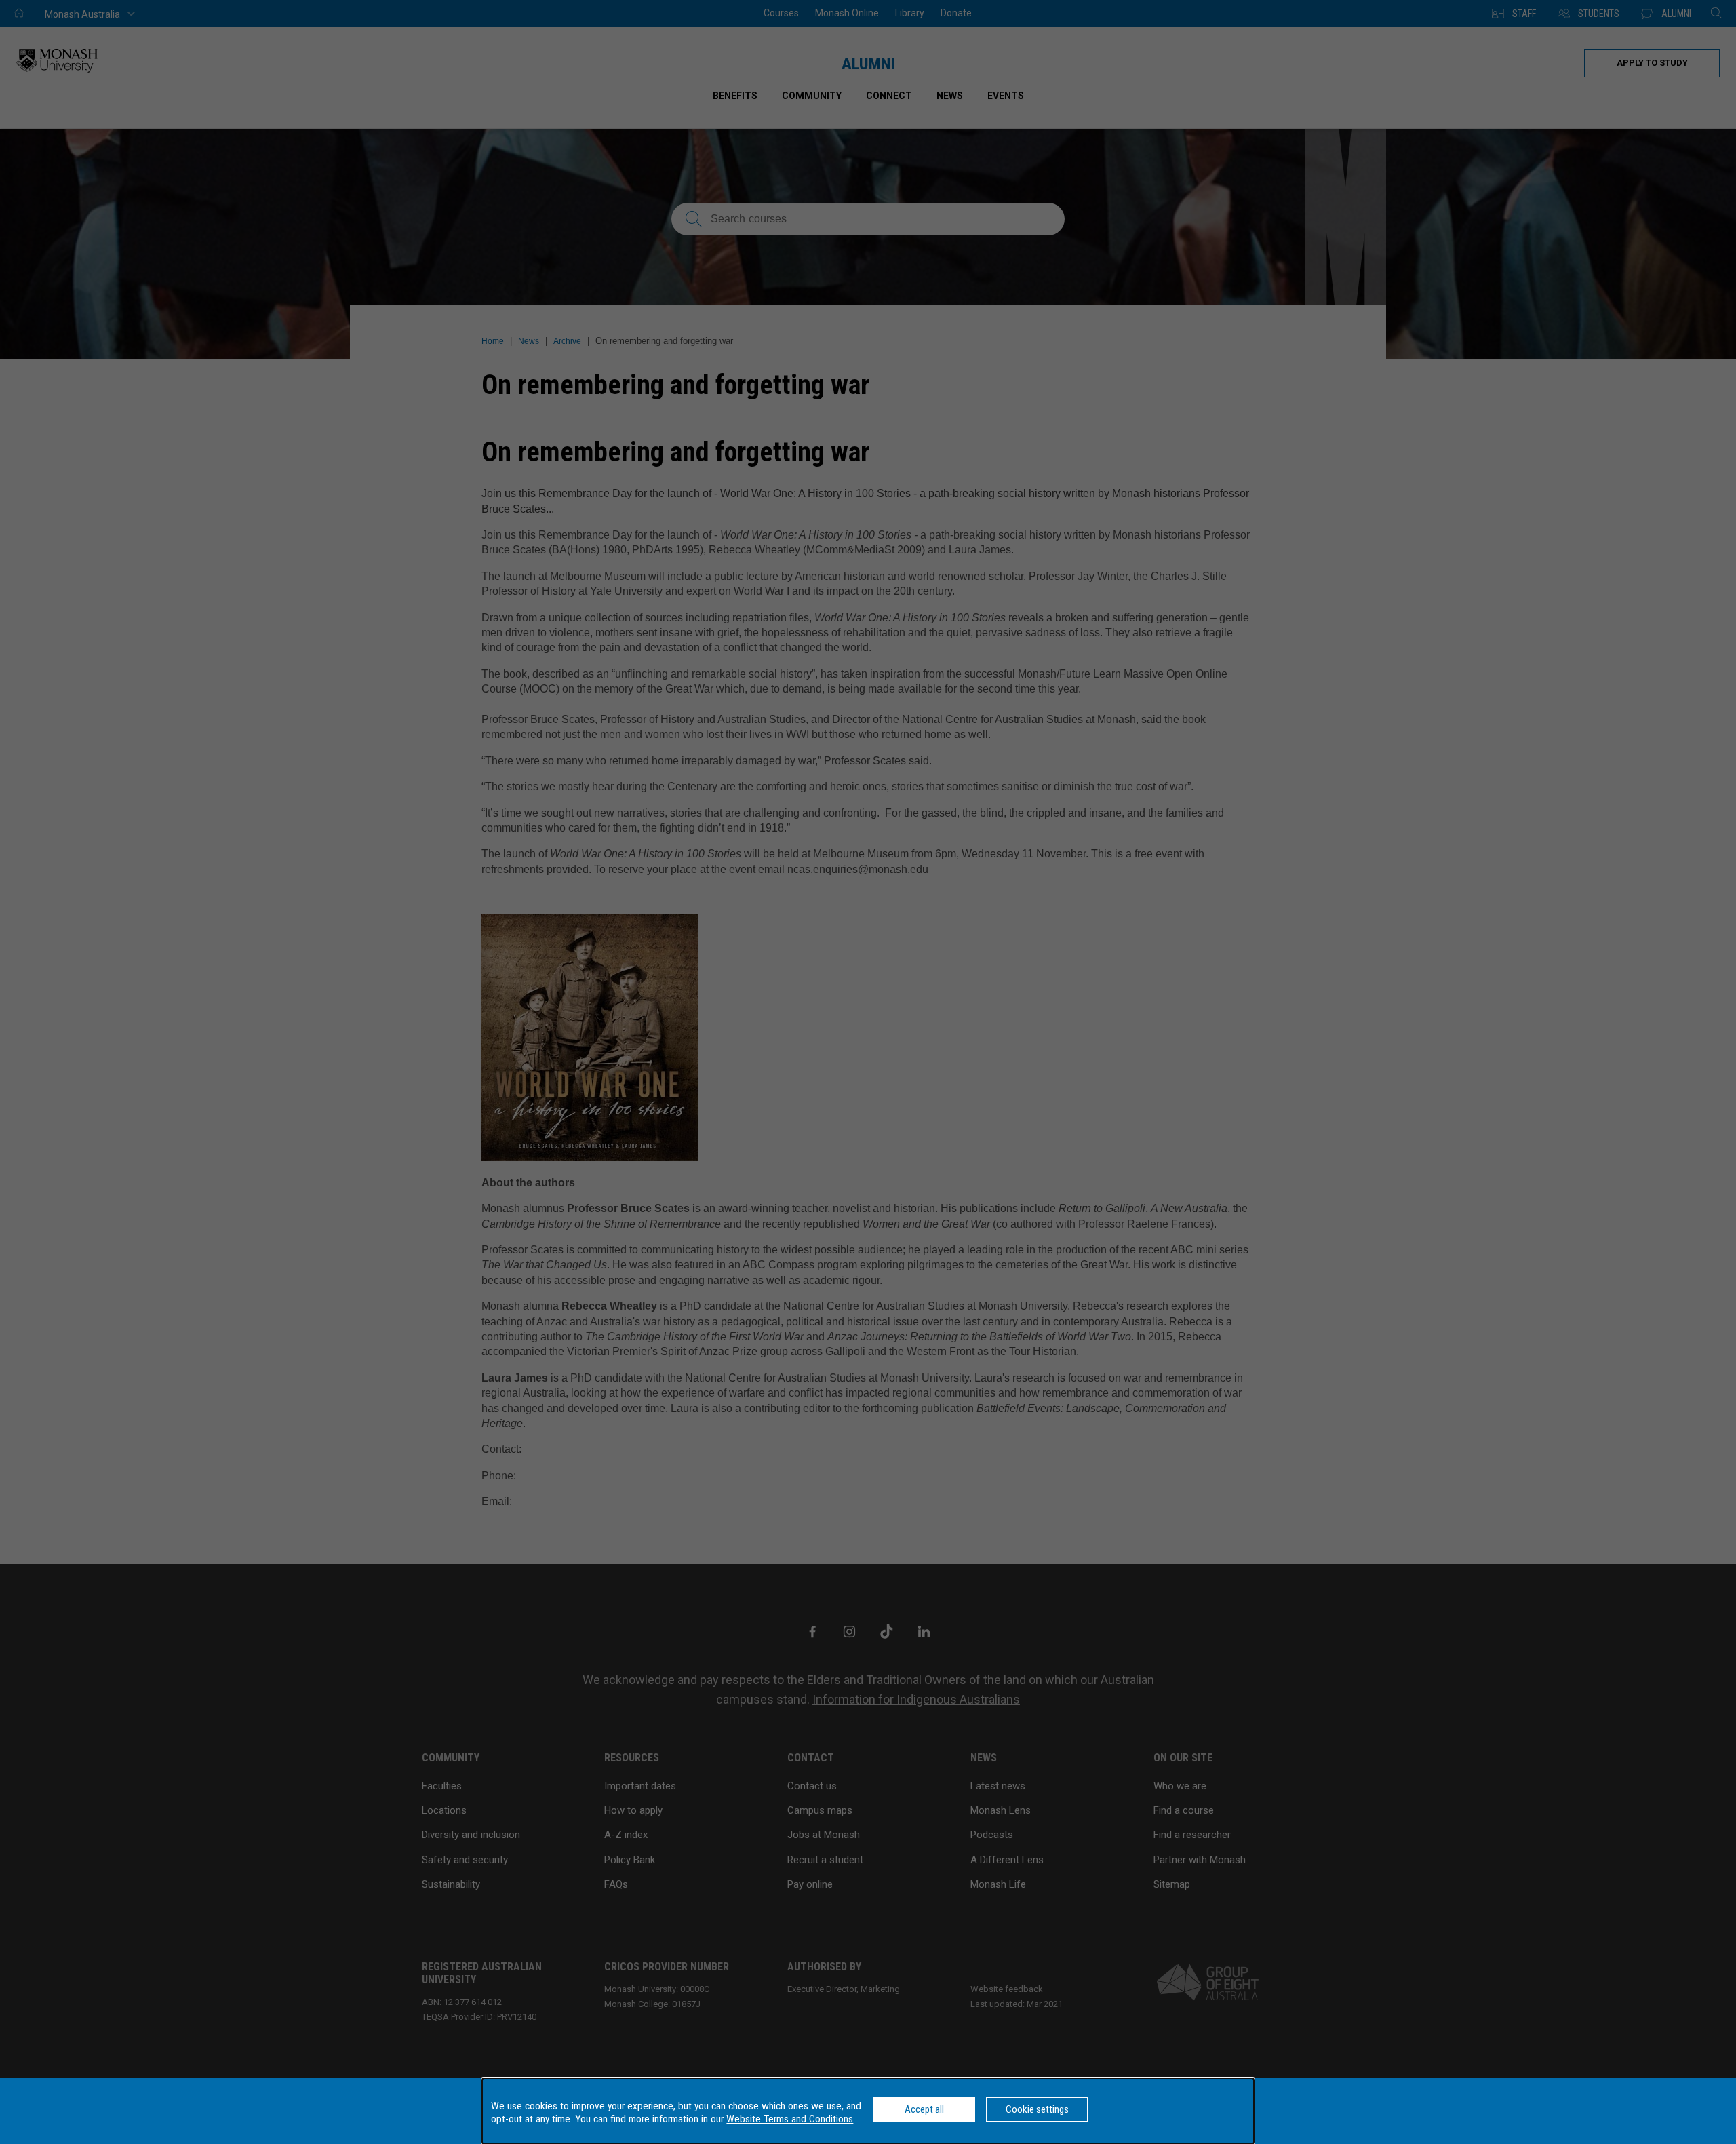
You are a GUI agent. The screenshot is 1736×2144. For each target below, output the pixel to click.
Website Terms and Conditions (790, 2119)
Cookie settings (1037, 2109)
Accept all (924, 2109)
